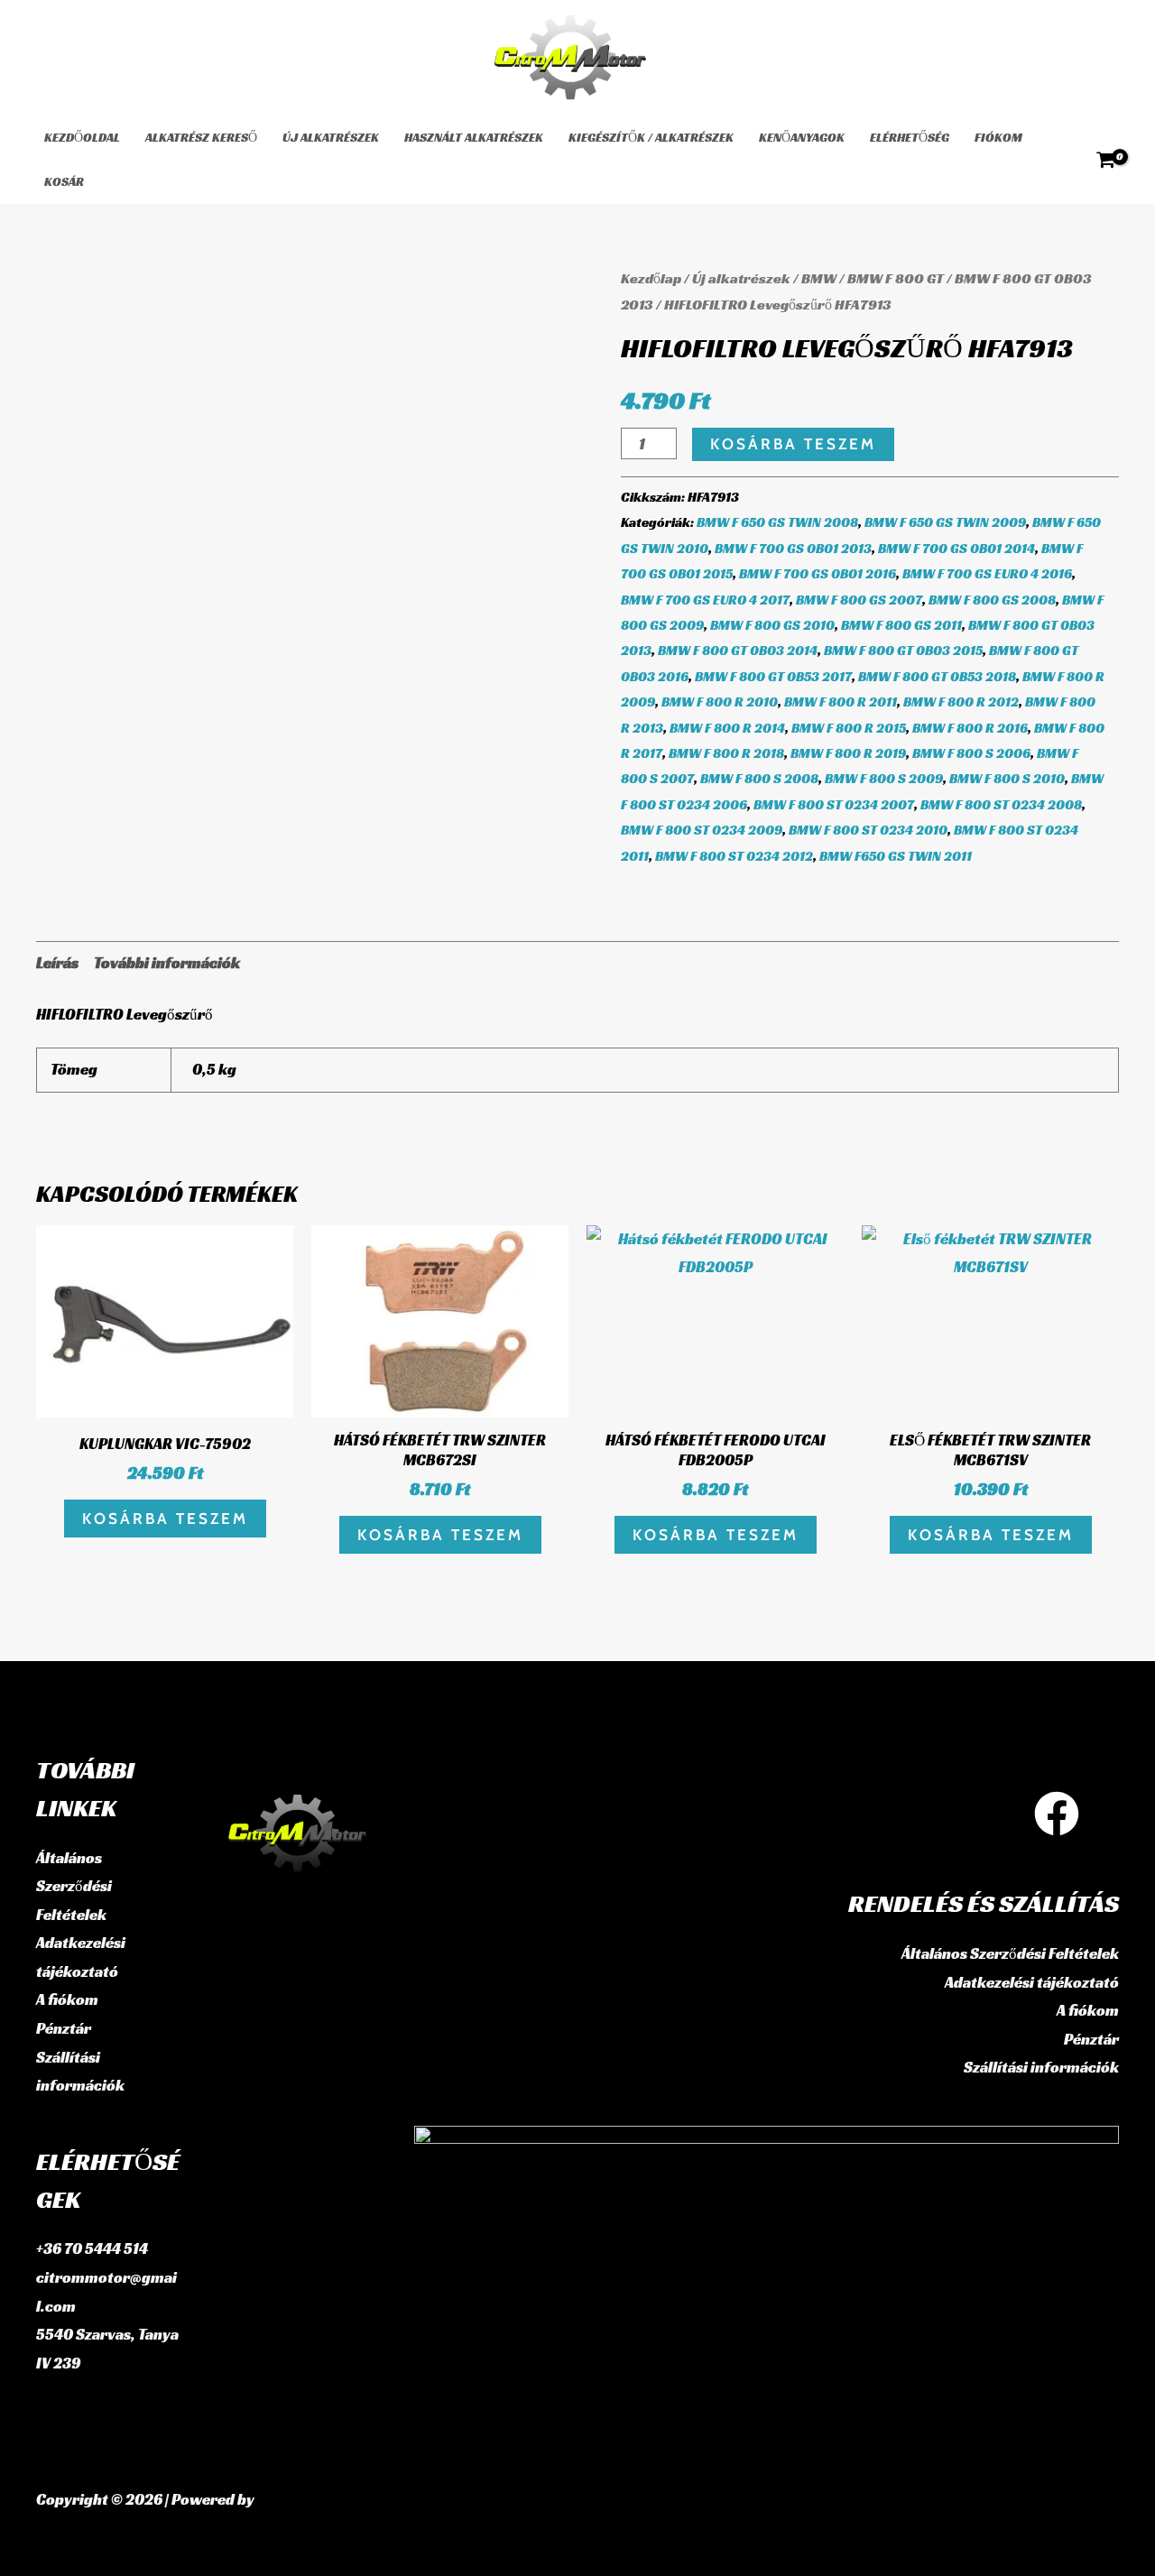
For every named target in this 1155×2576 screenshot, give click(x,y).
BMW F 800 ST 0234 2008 (1001, 804)
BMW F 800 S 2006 (971, 753)
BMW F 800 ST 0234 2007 (834, 804)
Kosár (64, 181)
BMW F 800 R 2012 (961, 702)
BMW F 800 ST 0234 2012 (734, 856)
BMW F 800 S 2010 (1007, 778)
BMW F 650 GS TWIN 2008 (777, 522)
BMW (819, 278)
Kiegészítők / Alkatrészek (651, 137)
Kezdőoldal (82, 137)
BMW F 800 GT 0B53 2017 (773, 676)
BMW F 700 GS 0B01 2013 (793, 548)
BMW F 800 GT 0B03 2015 (903, 650)
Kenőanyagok (802, 137)
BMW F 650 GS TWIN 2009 (945, 522)
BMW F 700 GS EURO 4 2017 (705, 600)
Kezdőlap (651, 278)
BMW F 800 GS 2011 (901, 625)
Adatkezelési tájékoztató (1032, 1982)
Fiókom (998, 137)
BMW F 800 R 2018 (726, 753)
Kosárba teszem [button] (165, 1519)
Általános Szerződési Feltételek (74, 1886)
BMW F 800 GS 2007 (859, 600)
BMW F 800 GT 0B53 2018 (937, 676)
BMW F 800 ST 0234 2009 (702, 830)
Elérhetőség (910, 137)
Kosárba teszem (793, 444)
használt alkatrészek (474, 137)
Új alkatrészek (331, 137)
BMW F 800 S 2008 (759, 778)
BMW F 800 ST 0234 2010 (868, 830)
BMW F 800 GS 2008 (992, 600)
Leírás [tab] (57, 963)
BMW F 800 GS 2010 (772, 625)
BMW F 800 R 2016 (970, 728)
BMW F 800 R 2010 (720, 702)
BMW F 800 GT (896, 278)
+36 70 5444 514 (92, 2248)
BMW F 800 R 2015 (849, 728)
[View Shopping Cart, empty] (1106, 160)
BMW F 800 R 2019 (848, 753)
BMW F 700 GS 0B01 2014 (956, 548)
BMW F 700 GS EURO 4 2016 (987, 573)
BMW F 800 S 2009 (884, 778)
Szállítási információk (1041, 2067)
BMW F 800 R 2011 (841, 702)
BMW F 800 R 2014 (727, 728)
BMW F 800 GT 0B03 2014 (738, 650)
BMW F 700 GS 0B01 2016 (818, 573)
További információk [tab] (167, 963)
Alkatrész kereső (201, 137)
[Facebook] (1057, 1814)
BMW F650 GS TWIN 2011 (896, 856)
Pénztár (64, 2028)
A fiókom (67, 1999)
